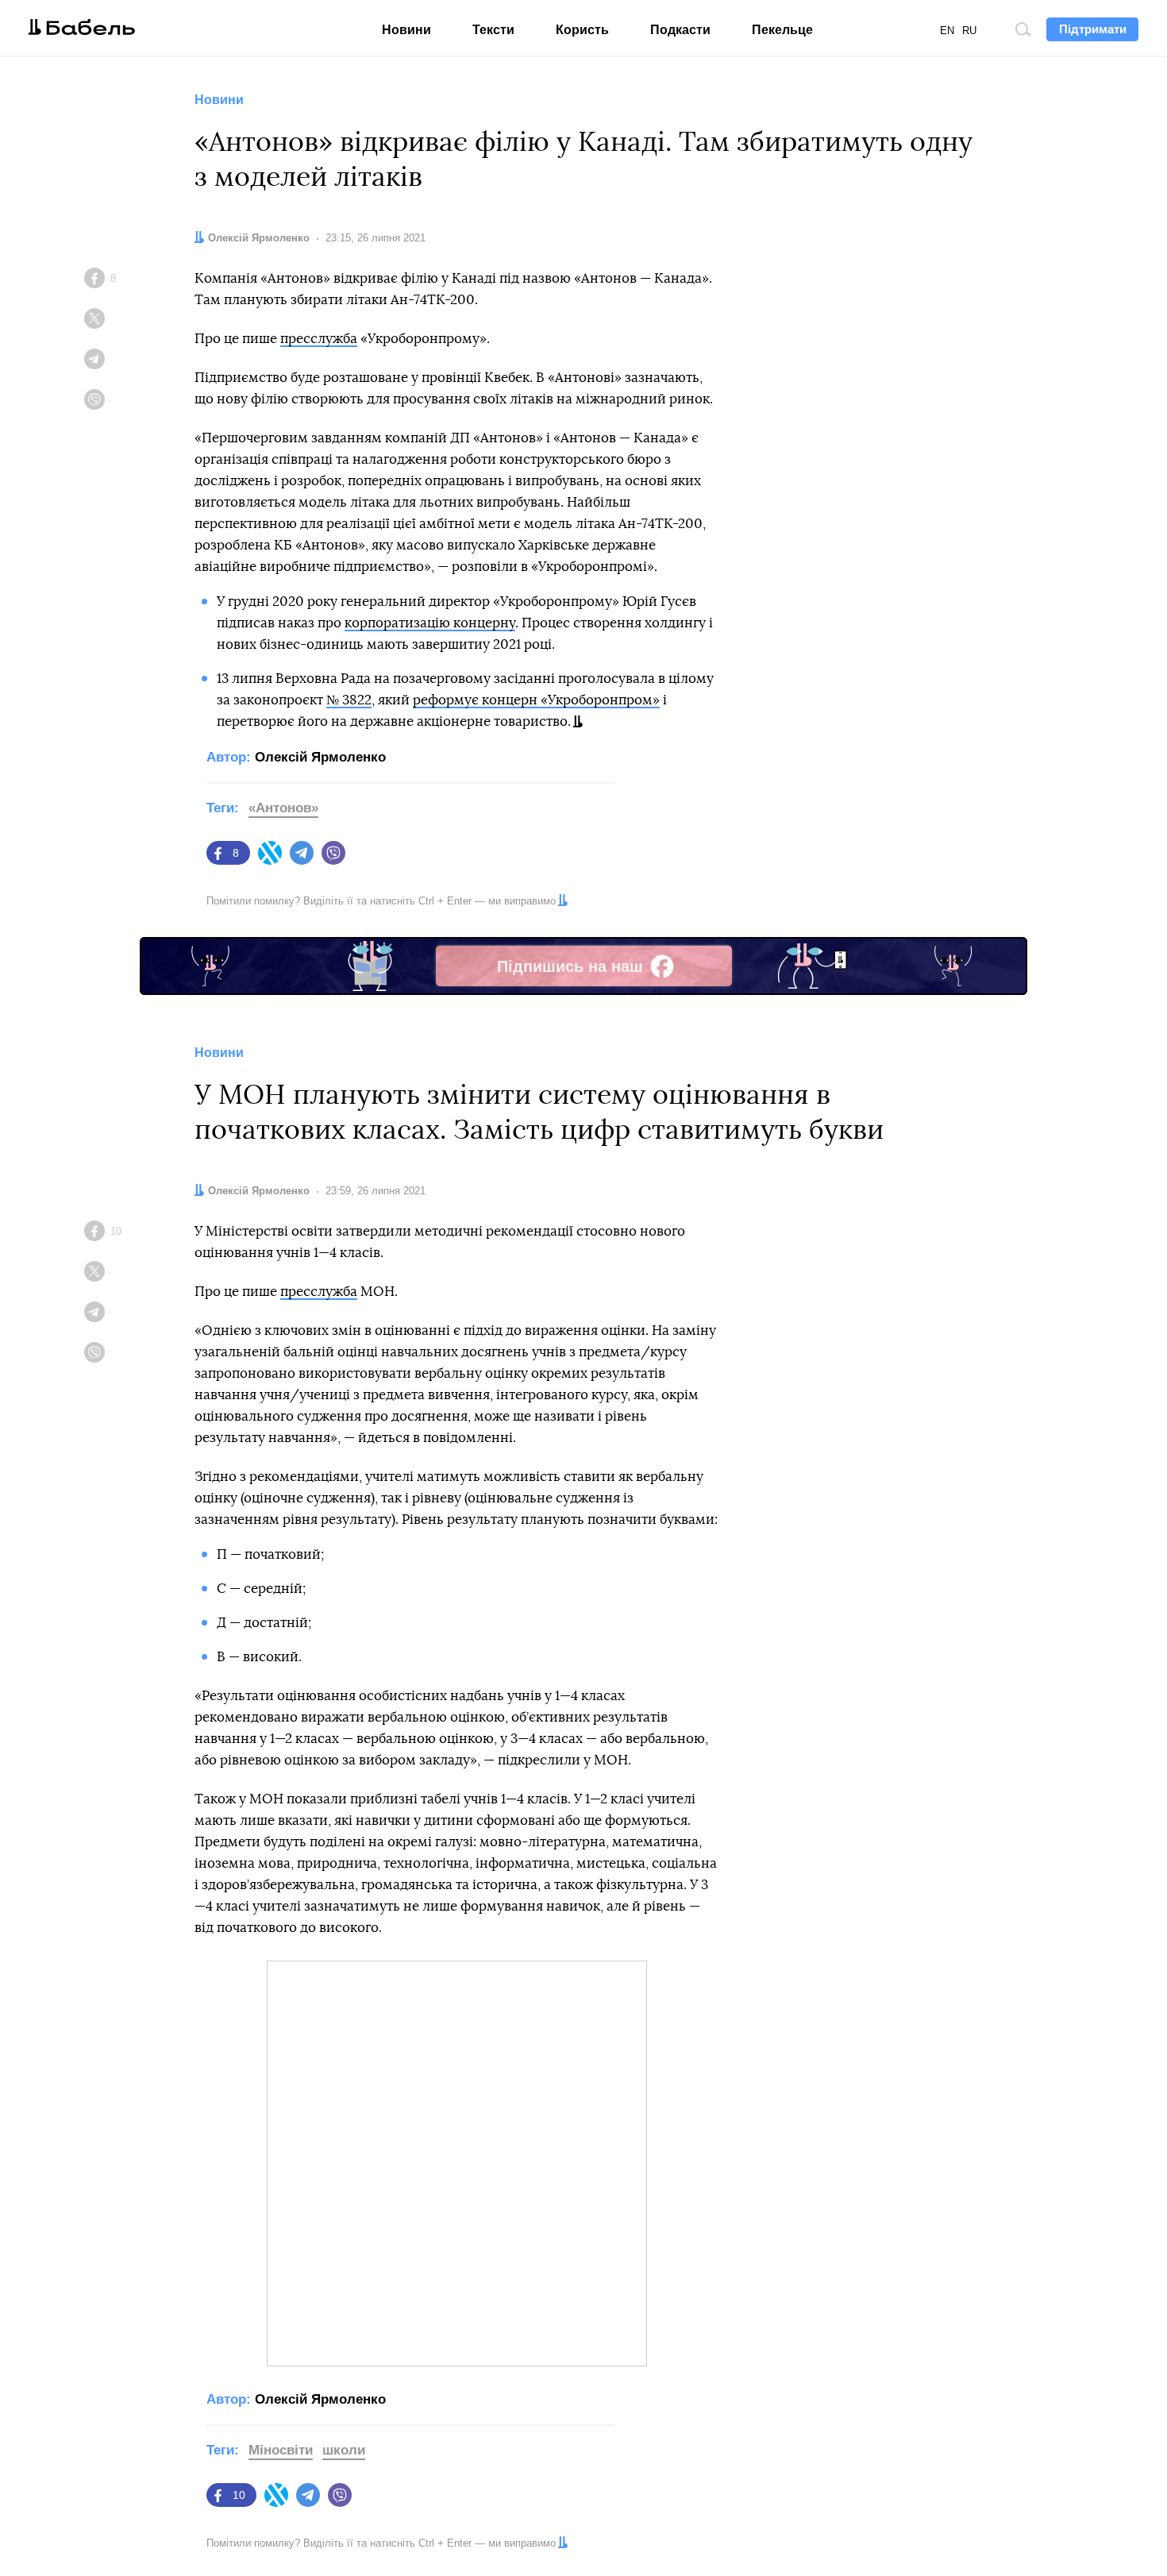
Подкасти (680, 30)
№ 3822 (349, 700)
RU (969, 31)
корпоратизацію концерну (430, 623)
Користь (582, 30)
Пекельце (782, 30)
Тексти (493, 30)
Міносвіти (281, 2450)
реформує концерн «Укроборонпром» (536, 700)
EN (947, 31)
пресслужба (319, 339)
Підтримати (1093, 29)
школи (344, 2450)
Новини (406, 30)
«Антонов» (283, 808)
